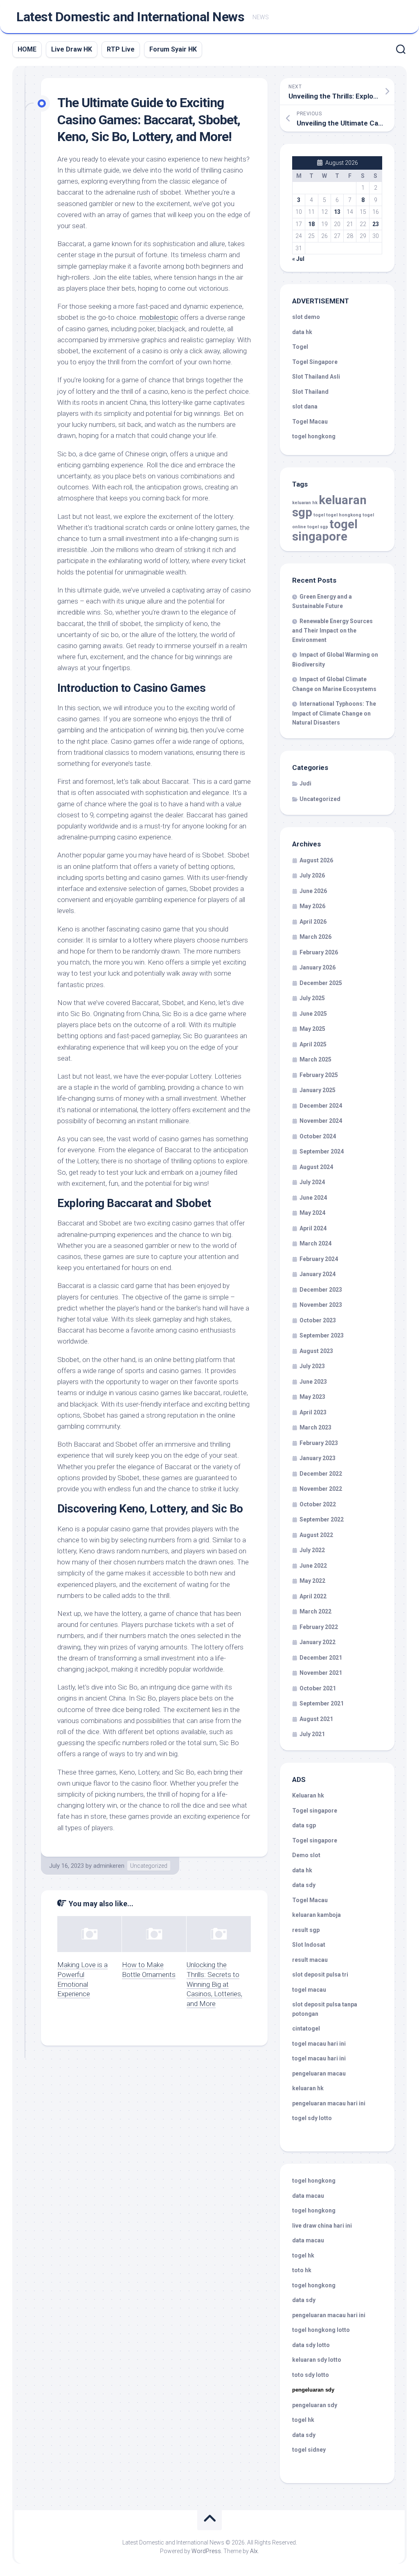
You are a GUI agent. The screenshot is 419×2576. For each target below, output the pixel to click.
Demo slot (306, 1855)
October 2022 (318, 1504)
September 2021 (322, 1703)
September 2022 (322, 1519)
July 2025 (312, 998)
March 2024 (315, 1243)
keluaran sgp (329, 506)
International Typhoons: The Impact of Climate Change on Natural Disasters (334, 713)
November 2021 (321, 1673)
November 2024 (321, 1121)
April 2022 (313, 1596)
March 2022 (315, 1611)
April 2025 (313, 1044)
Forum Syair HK (173, 49)
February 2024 (319, 1259)
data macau (308, 2196)
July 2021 (312, 1734)
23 (376, 224)
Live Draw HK (72, 49)
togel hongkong (344, 515)
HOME (27, 49)
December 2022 (321, 1474)
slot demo (306, 317)
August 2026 (316, 860)
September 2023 (322, 1335)
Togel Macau (310, 422)
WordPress (206, 2551)
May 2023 (312, 1397)
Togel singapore (315, 1811)
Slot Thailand (310, 392)
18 (311, 224)
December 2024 (321, 1106)
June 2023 (313, 1382)
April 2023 (313, 1412)
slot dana (305, 406)
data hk (302, 332)
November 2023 (321, 1305)
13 (337, 212)
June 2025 (313, 1014)
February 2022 (319, 1627)
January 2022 (318, 1642)
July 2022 (312, 1550)
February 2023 (319, 1443)
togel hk (303, 2420)
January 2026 (318, 967)
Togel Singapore (315, 362)
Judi (305, 783)
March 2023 (315, 1427)
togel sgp (318, 527)
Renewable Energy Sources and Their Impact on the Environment (332, 631)
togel (319, 515)
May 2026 (312, 906)
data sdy (304, 1885)
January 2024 (318, 1274)
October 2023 (318, 1320)
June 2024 (313, 1198)
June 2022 (313, 1566)
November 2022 (321, 1489)
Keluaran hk (308, 1795)
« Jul (298, 259)
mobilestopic (159, 317)
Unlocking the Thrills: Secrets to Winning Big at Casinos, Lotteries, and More (214, 1984)
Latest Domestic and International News (130, 17)
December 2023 (321, 1290)
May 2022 (312, 1581)
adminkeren (109, 1866)
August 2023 (316, 1351)
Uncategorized (149, 1866)
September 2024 (322, 1151)
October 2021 (318, 1688)
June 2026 (313, 891)
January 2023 (318, 1458)
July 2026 (312, 875)
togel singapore (325, 530)
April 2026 (313, 922)
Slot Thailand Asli (316, 377)
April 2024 (313, 1228)
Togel (300, 347)
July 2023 (312, 1366)
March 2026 (315, 937)
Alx (254, 2551)
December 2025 (321, 983)
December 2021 (321, 1658)
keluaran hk (305, 503)
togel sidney (309, 2450)
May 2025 (312, 1029)
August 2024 (316, 1167)
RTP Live (121, 49)
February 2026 (319, 952)
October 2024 (318, 1136)
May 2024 (312, 1213)
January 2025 (318, 1090)
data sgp (304, 1825)
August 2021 (316, 1719)
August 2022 (316, 1535)
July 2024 (312, 1182)
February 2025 (319, 1075)
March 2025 (315, 1059)
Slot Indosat (309, 1945)
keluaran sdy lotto (317, 2360)
